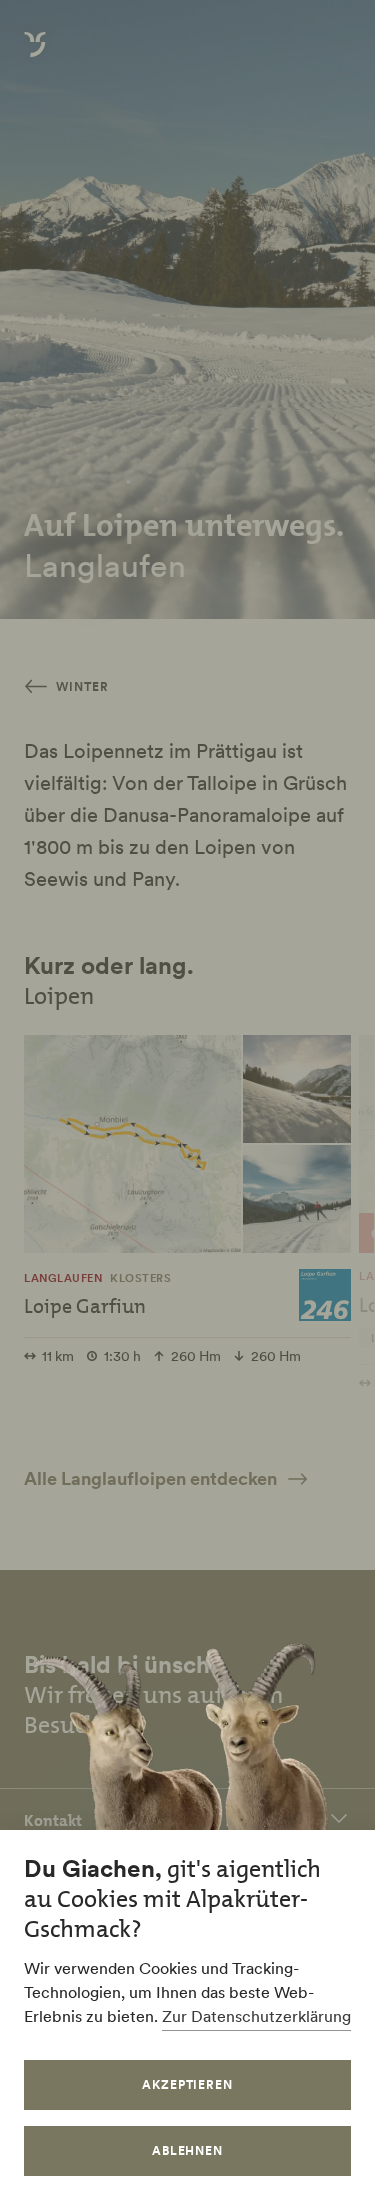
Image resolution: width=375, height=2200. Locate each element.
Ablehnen (188, 2150)
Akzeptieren (188, 2084)
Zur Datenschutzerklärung (256, 2016)
